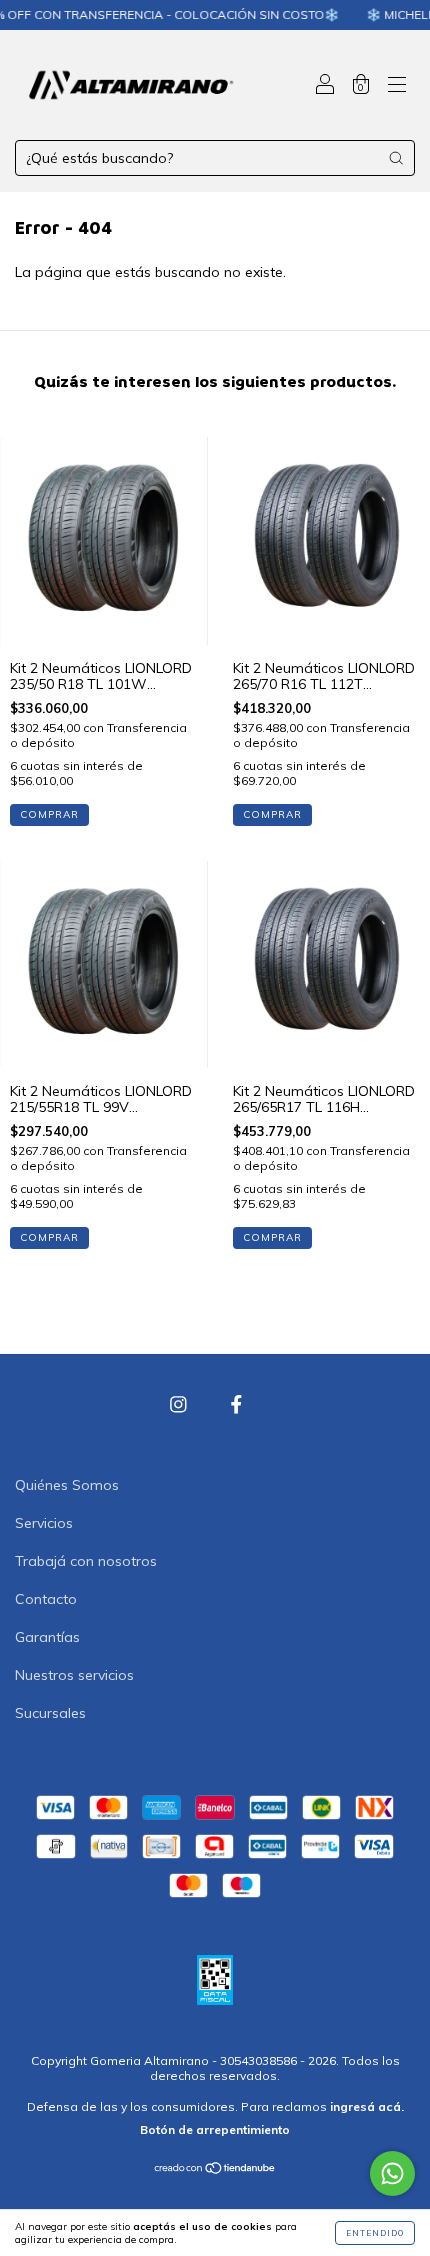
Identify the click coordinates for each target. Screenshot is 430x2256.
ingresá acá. (367, 2106)
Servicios (44, 1523)
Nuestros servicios (74, 1675)
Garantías (47, 1637)
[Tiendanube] (215, 2170)
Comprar (49, 814)
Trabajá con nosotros (86, 1561)
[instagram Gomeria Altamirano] (180, 1405)
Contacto (46, 1599)
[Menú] (397, 87)
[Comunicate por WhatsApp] (392, 2173)
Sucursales (50, 1713)
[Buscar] (396, 158)
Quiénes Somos (67, 1485)
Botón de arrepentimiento (215, 2129)
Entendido (375, 2233)
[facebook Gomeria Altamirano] (236, 1405)
